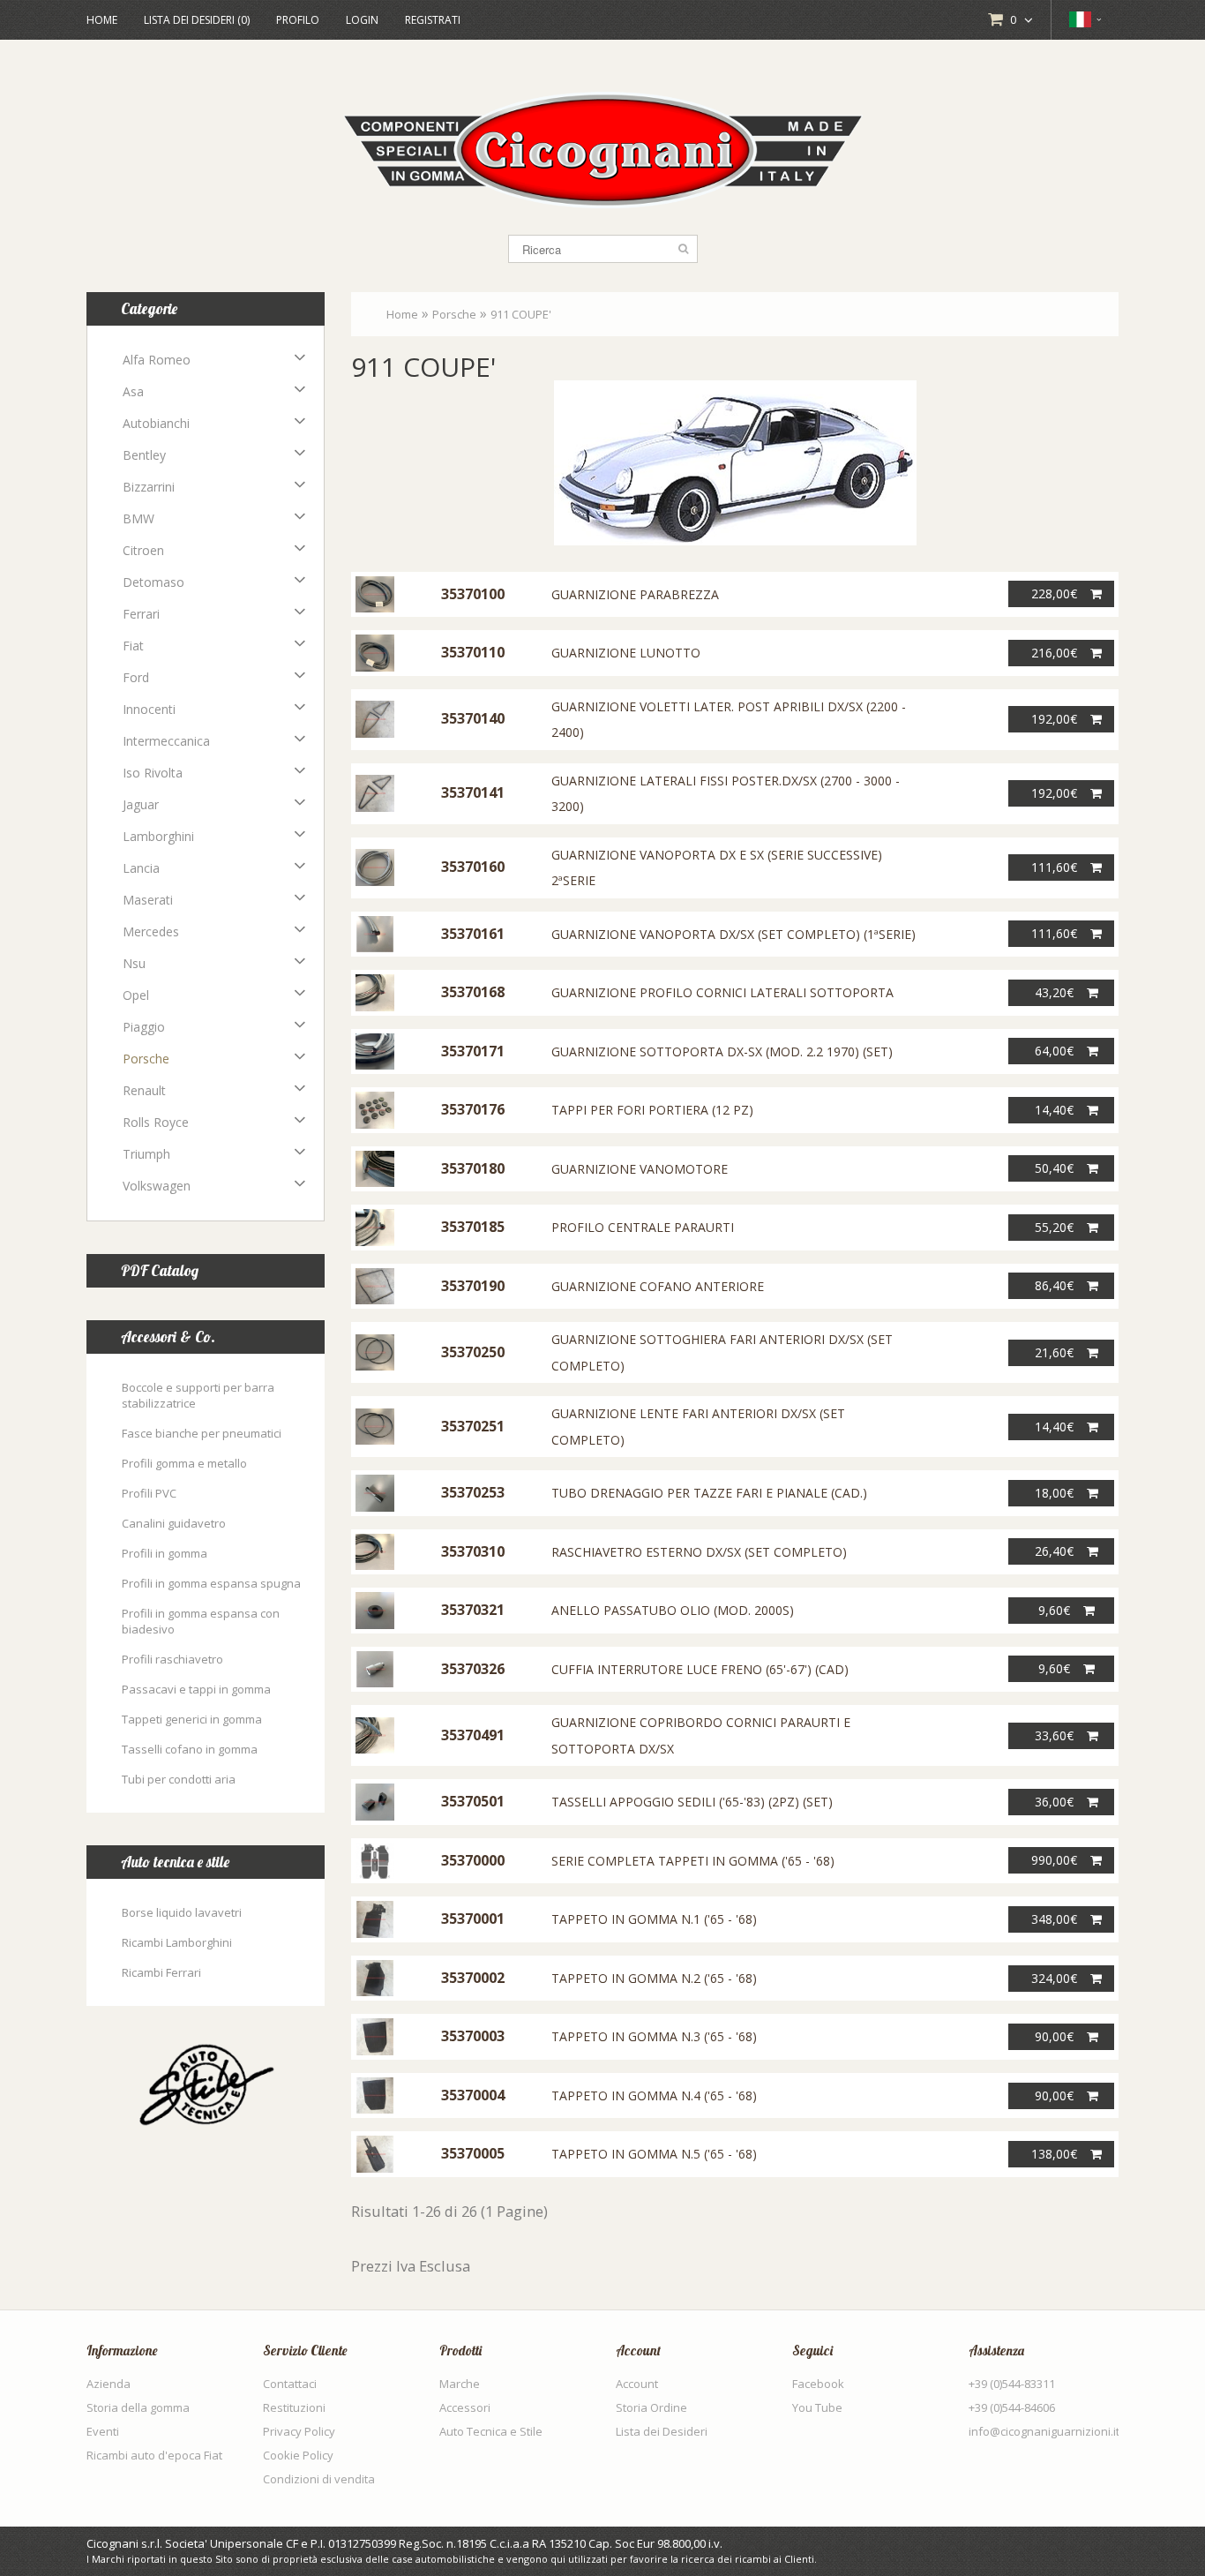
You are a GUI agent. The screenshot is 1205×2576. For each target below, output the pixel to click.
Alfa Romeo (157, 360)
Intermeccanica (166, 741)
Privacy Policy (299, 2431)
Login (362, 20)
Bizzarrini (149, 487)
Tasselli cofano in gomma (190, 1749)
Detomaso (153, 582)
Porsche (146, 1059)
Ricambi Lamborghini (177, 1942)
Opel (136, 995)
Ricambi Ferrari (161, 1972)
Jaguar (141, 804)
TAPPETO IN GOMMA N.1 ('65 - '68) (654, 1919)
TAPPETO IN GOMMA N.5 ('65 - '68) (654, 2154)
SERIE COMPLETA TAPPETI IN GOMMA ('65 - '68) (693, 1861)
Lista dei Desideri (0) (197, 20)
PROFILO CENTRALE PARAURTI (643, 1227)
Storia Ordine (651, 2407)
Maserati (148, 900)
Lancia (141, 868)
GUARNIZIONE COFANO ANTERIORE (658, 1286)
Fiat (133, 646)
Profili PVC (149, 1493)
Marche (460, 2384)
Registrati (433, 20)
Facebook (818, 2384)
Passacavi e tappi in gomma (196, 1689)
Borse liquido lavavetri (182, 1912)
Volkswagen (157, 1186)
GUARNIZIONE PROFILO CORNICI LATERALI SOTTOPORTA (722, 992)
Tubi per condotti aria (179, 1779)
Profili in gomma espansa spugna (211, 1583)
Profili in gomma (165, 1553)
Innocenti (149, 709)
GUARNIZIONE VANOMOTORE (640, 1169)
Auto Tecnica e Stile (491, 2431)
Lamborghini (158, 836)
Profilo (298, 20)
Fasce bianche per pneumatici (202, 1433)
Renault (144, 1090)
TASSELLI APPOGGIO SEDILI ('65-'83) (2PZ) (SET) (692, 1802)
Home (102, 20)
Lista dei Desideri (662, 2431)
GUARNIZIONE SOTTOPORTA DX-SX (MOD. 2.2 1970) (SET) (722, 1051)
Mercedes (151, 931)
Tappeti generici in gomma (192, 1719)
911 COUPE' (521, 314)
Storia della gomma (138, 2407)
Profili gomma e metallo (184, 1463)
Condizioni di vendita (319, 2479)
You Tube (817, 2407)
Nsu (134, 963)
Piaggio (144, 1027)
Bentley (144, 455)
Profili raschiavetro (172, 1659)
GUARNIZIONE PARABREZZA (635, 594)
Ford (136, 677)
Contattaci (290, 2384)
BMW (138, 518)
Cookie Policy (298, 2455)
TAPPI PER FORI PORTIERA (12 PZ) (652, 1110)
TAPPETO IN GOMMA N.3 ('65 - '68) (654, 2036)
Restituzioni (294, 2407)
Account (637, 2384)
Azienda (109, 2384)
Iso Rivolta (153, 773)
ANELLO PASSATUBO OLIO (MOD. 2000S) (673, 1610)
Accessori (465, 2407)
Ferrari (141, 614)
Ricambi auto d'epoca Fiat (154, 2455)
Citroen (143, 550)
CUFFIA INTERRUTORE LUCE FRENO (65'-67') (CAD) (700, 1669)
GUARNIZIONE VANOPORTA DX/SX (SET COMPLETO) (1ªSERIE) (733, 934)
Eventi (103, 2431)
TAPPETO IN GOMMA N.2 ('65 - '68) (654, 1978)
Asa (133, 391)
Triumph (146, 1154)
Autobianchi (156, 423)
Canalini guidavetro (174, 1523)
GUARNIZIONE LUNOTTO (626, 653)
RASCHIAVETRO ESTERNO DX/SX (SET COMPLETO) (699, 1552)
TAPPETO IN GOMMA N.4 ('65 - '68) (654, 2095)
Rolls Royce (156, 1122)
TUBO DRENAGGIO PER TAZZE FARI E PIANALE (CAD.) (709, 1493)
